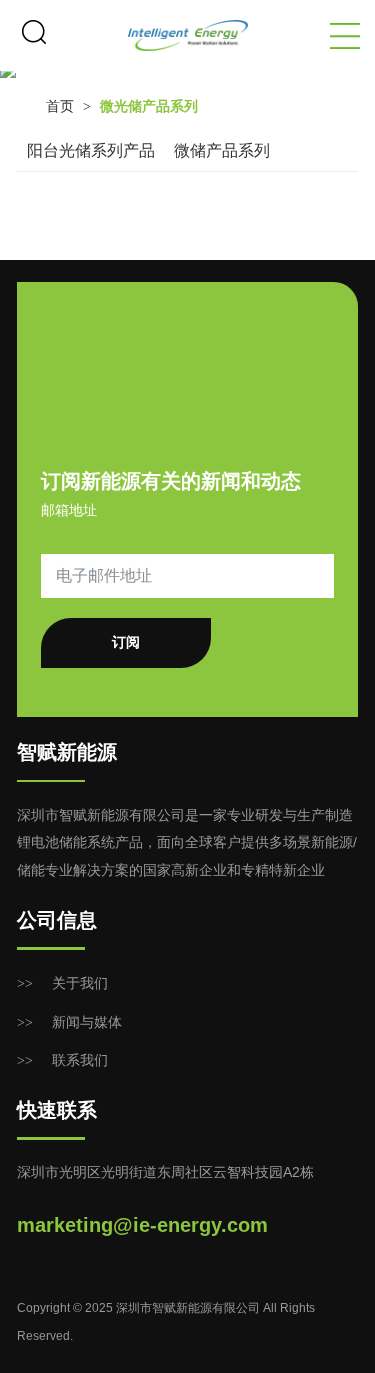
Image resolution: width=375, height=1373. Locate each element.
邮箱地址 (69, 510)
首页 (60, 106)
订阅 (126, 642)
